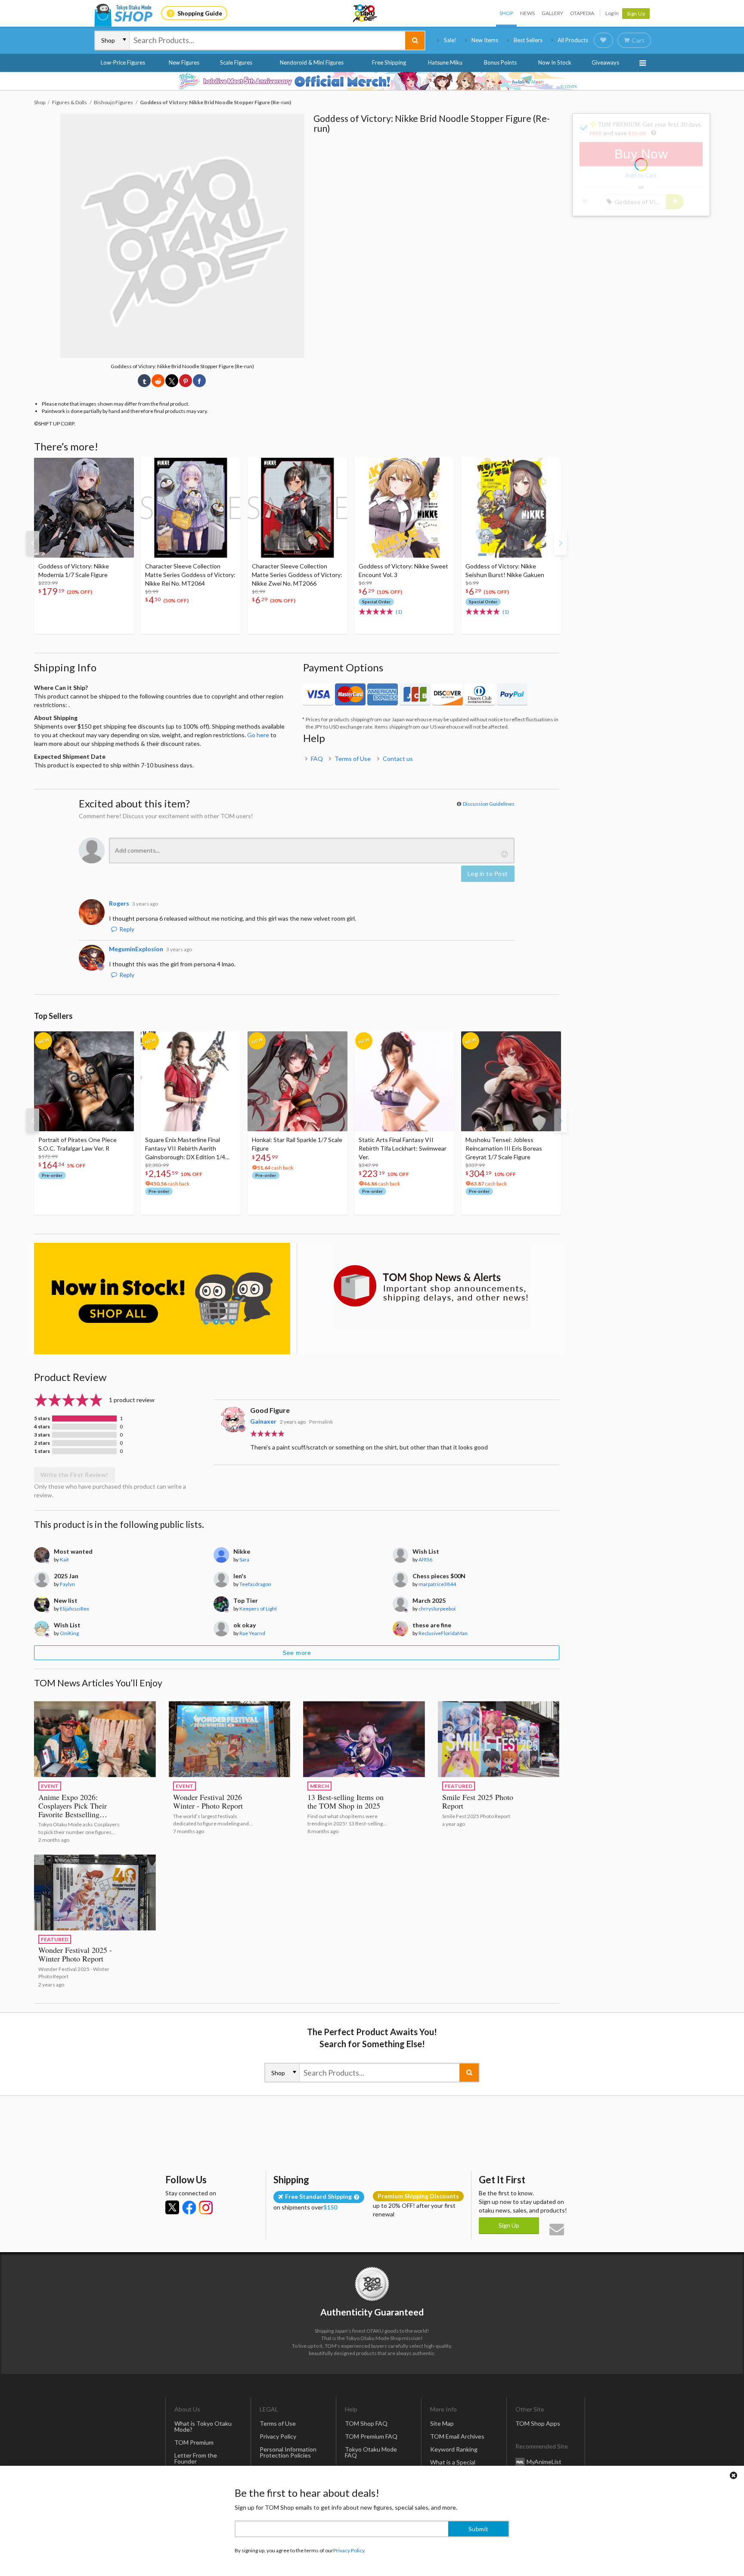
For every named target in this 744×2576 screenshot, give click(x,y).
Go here (258, 735)
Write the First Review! (74, 1475)
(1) (399, 612)
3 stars (42, 1435)
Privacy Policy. (349, 2550)
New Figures (184, 62)
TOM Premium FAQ (371, 2436)
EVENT (50, 1786)
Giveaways (605, 62)
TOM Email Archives (457, 2436)
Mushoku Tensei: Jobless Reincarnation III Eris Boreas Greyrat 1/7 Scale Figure (504, 1148)
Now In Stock (555, 62)
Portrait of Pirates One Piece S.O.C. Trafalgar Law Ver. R (77, 1144)
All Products (573, 40)
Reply (127, 929)
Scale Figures (236, 62)
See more (297, 1653)
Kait (64, 1560)
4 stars (42, 1427)
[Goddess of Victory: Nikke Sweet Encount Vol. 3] (404, 508)
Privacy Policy (278, 2436)
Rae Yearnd (252, 1633)
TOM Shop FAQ (366, 2423)
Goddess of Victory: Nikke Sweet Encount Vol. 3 (403, 570)
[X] (172, 2207)
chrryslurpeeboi (437, 1609)
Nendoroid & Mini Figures (312, 62)
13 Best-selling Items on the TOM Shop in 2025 (346, 1801)
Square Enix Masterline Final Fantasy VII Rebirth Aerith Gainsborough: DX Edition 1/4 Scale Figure (185, 1149)
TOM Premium (194, 2442)
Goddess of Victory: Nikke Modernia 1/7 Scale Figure (74, 570)
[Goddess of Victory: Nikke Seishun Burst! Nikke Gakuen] (511, 508)
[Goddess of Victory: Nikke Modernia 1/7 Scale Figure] (84, 508)
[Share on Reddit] (158, 381)
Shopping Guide (200, 13)
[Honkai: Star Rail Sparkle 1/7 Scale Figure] (298, 1081)
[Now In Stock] (162, 1299)
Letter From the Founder (196, 2458)
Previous (33, 543)
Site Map (442, 2423)
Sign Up (636, 14)
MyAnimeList (544, 2461)
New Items (485, 40)
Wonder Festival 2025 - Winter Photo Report (75, 1954)
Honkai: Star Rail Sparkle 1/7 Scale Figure (297, 1144)
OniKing (69, 1633)
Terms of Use (353, 759)
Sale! (450, 40)
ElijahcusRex (74, 1609)
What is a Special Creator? (453, 2465)
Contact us (398, 759)
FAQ (317, 759)
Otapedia (582, 13)
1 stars (42, 1451)
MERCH (319, 1786)
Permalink (321, 1422)
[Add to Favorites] (123, 466)
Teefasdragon (255, 1584)
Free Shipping (389, 62)
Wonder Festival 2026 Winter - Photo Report (208, 1801)
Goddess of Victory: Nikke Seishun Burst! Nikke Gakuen (505, 570)
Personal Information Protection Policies (288, 2452)
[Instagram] (206, 2207)
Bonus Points (500, 62)
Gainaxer (263, 1421)
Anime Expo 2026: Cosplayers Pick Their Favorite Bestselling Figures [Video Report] (75, 1810)
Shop (506, 13)
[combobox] (267, 40)
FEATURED (459, 1786)
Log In (612, 13)
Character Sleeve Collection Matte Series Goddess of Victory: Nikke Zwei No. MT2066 (297, 575)
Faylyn (67, 1584)
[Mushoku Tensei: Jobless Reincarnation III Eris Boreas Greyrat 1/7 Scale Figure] (511, 1081)
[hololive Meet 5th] (372, 81)
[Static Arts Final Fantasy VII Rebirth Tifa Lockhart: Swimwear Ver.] (404, 1081)
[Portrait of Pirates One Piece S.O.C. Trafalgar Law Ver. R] (84, 1081)
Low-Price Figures (123, 62)
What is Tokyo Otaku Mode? (203, 2426)
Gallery (552, 13)
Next (561, 543)
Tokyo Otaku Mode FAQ (371, 2452)
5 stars (42, 1418)
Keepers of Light (258, 1609)
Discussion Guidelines (489, 804)
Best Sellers (528, 40)
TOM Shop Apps (538, 2423)
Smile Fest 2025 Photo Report (478, 1801)
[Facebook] (189, 2207)
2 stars (42, 1443)
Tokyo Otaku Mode (366, 13)
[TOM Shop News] (431, 1286)
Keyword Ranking (454, 2449)
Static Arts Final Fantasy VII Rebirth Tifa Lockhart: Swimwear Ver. (403, 1148)
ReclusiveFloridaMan (443, 1633)
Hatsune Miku (445, 62)
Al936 (425, 1560)
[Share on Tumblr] (144, 381)
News (527, 13)
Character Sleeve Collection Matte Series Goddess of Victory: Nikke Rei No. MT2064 (190, 575)
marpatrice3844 (437, 1584)
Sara (244, 1560)
